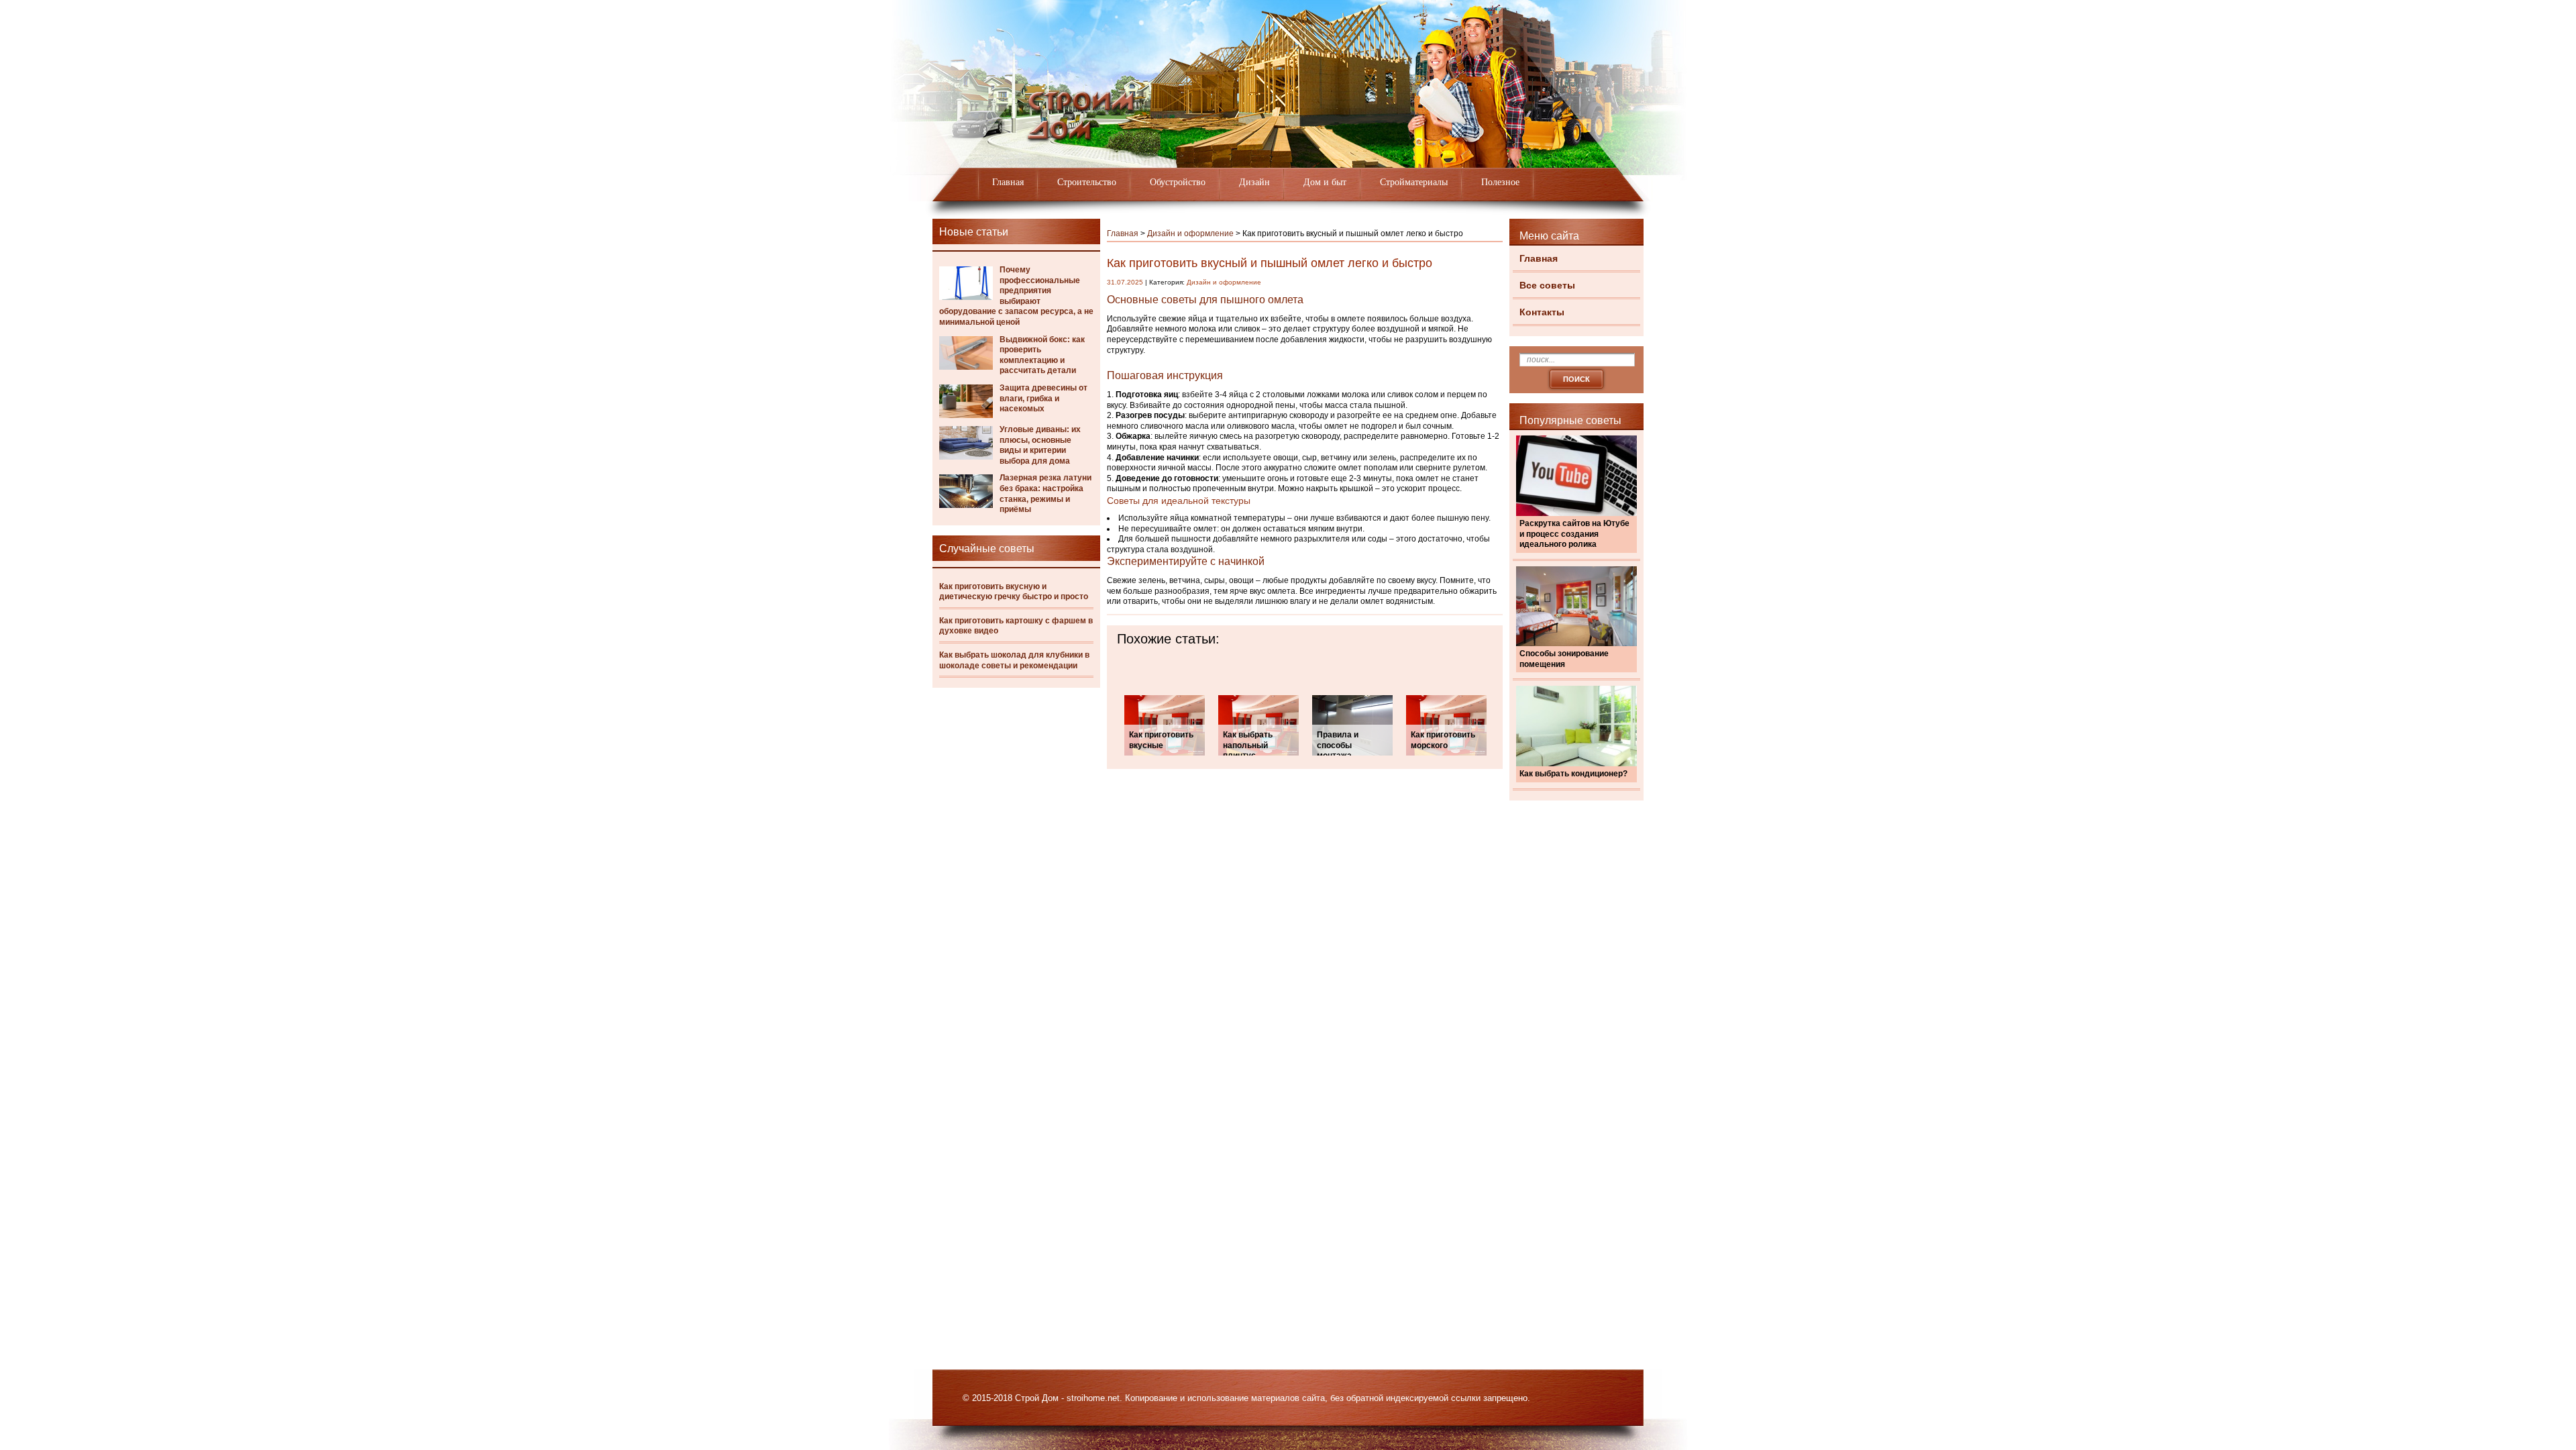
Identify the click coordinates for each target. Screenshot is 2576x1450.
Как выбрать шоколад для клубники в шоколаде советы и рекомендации (1014, 660)
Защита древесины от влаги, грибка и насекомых (1043, 398)
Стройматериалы (1414, 182)
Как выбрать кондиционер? (1573, 774)
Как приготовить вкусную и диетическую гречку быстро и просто (1014, 592)
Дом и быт (1325, 182)
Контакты (1542, 312)
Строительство (1087, 182)
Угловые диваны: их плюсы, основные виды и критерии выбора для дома (1040, 445)
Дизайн (1254, 182)
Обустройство (1178, 182)
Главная (1008, 182)
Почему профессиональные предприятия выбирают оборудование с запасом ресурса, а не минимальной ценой (1016, 296)
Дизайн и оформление (1190, 234)
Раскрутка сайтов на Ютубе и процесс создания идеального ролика (1574, 534)
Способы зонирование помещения (1564, 659)
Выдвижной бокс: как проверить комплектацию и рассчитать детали (1042, 355)
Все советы (1547, 285)
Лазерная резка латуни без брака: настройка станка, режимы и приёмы (1045, 494)
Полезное (1500, 182)
